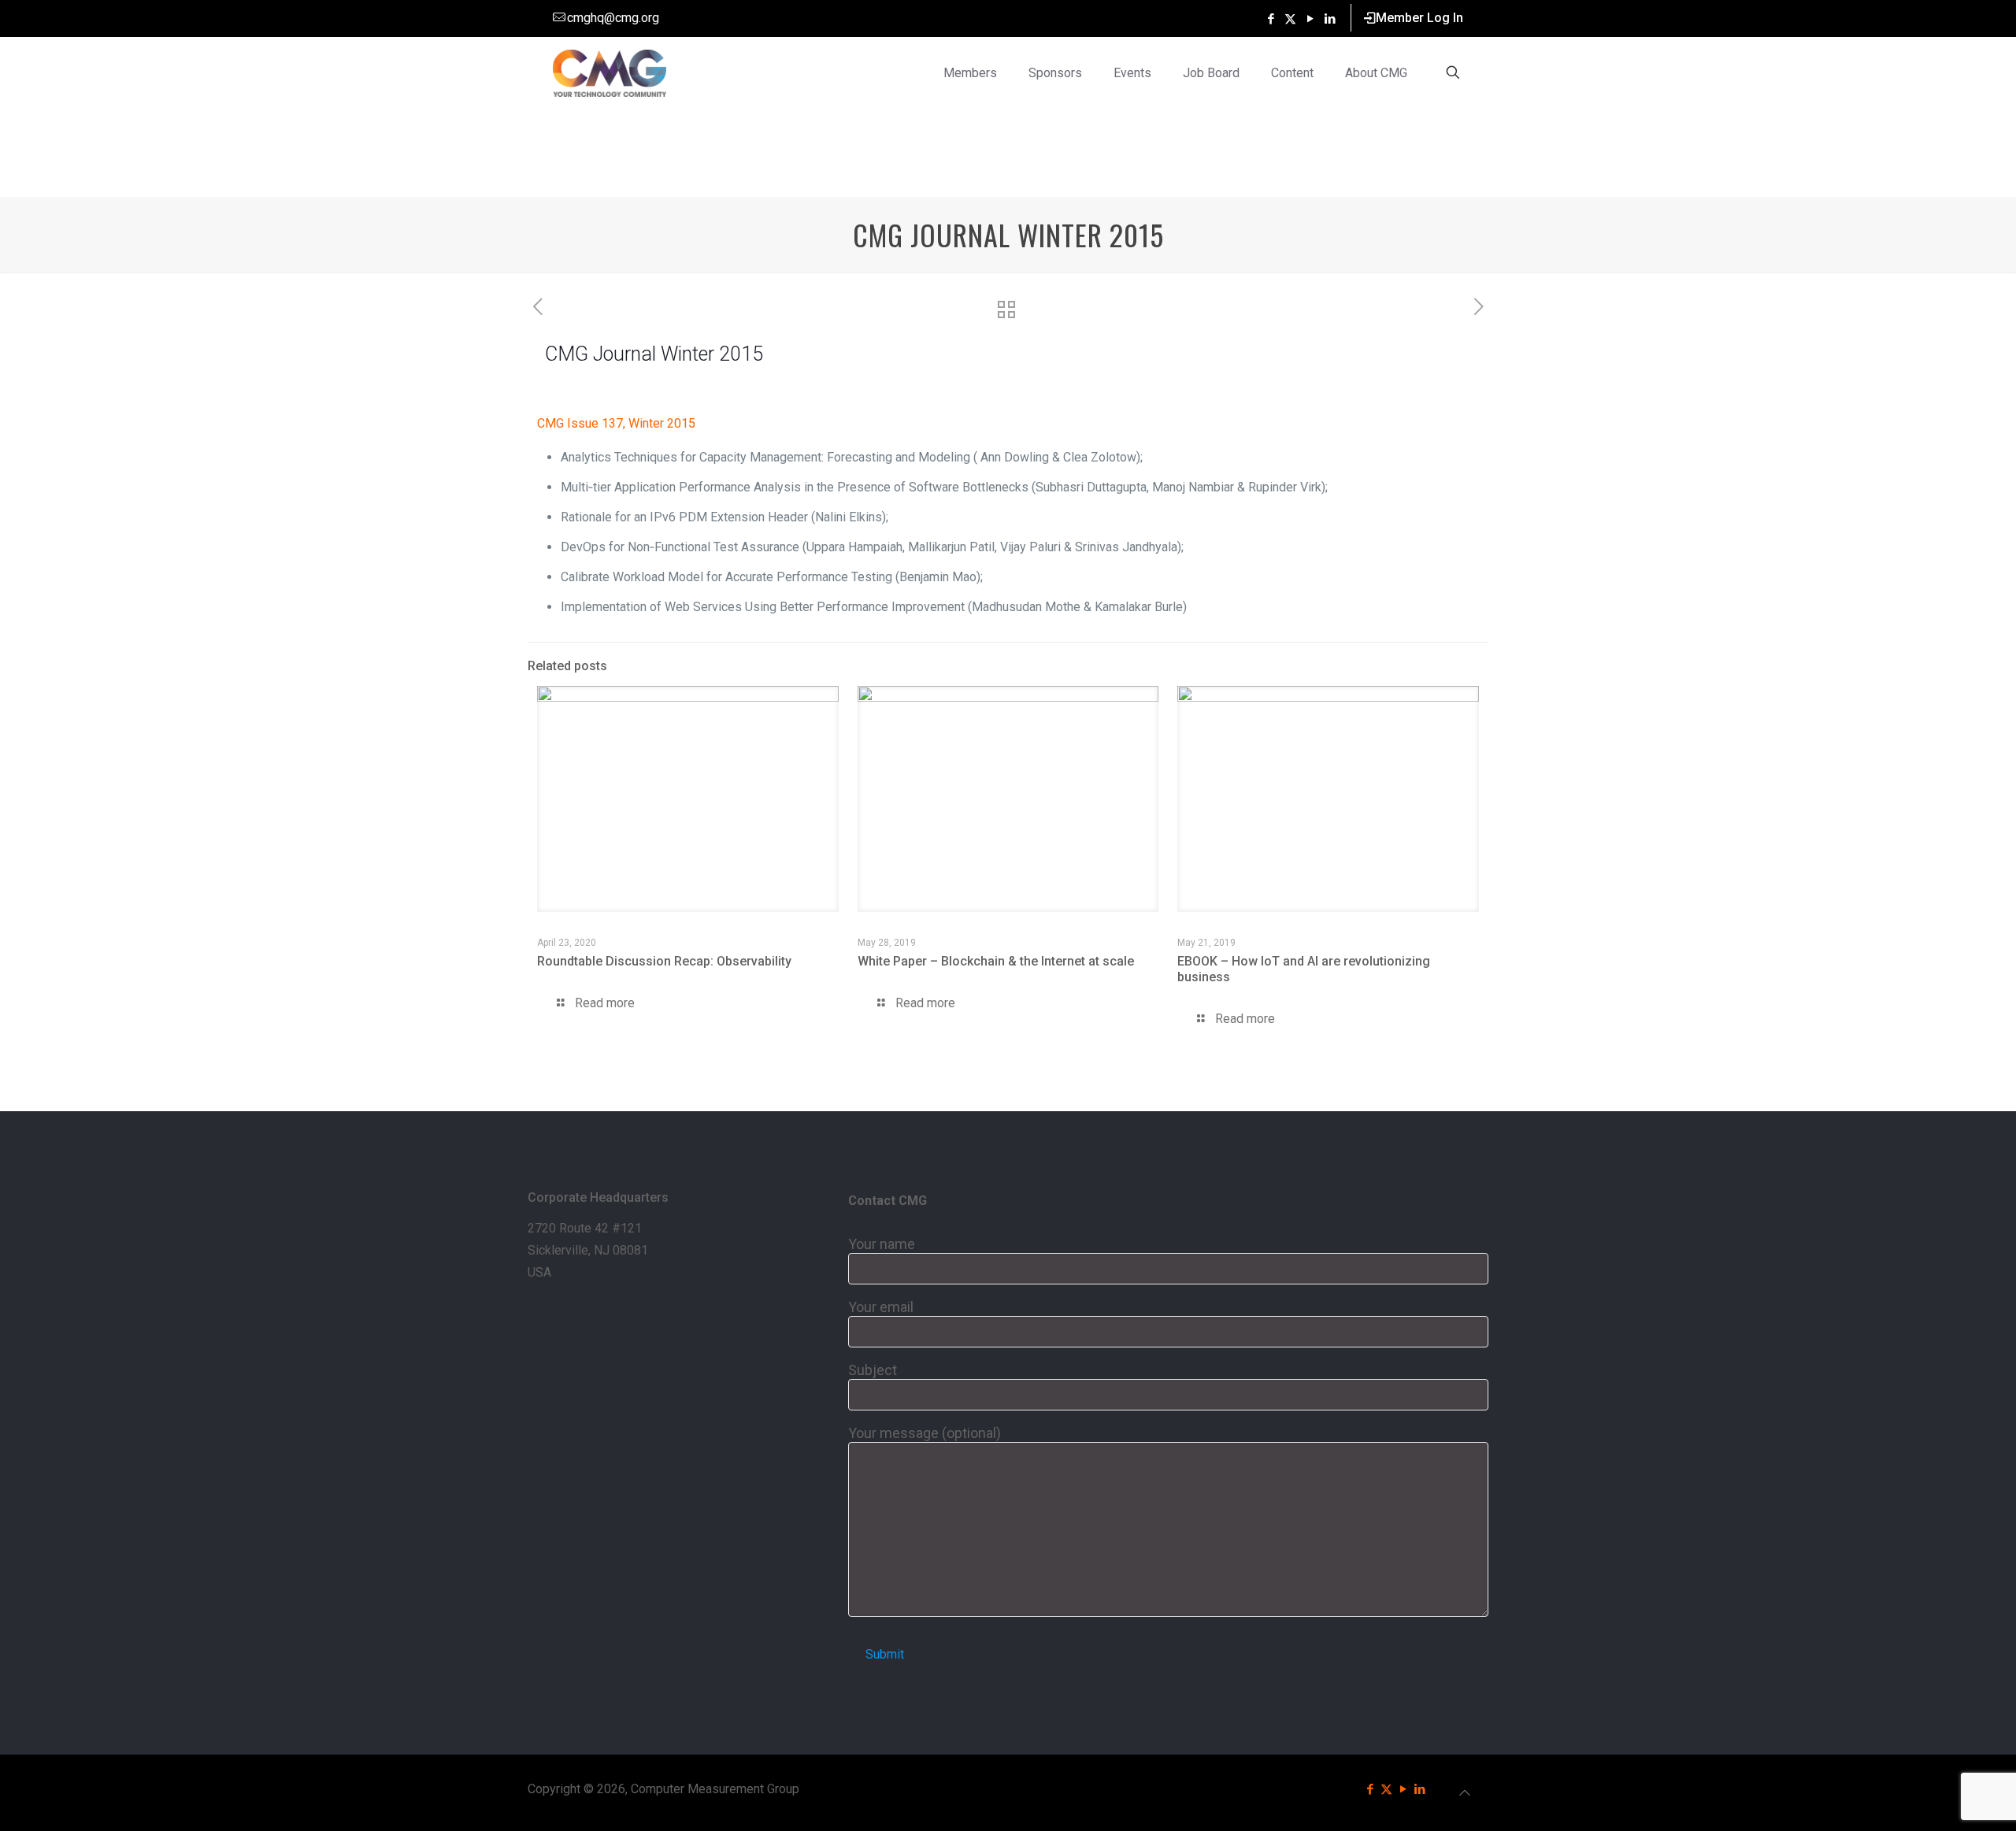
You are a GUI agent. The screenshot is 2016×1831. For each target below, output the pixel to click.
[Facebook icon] (1271, 19)
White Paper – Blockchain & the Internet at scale (996, 961)
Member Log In (1419, 18)
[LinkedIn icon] (1330, 19)
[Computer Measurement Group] (610, 72)
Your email (881, 1307)
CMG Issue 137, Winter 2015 (616, 423)
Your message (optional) (925, 1433)
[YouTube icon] (1310, 19)
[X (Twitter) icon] (1290, 19)
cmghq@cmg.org (613, 18)
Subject (873, 1370)
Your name (882, 1244)
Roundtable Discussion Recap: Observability (664, 961)
